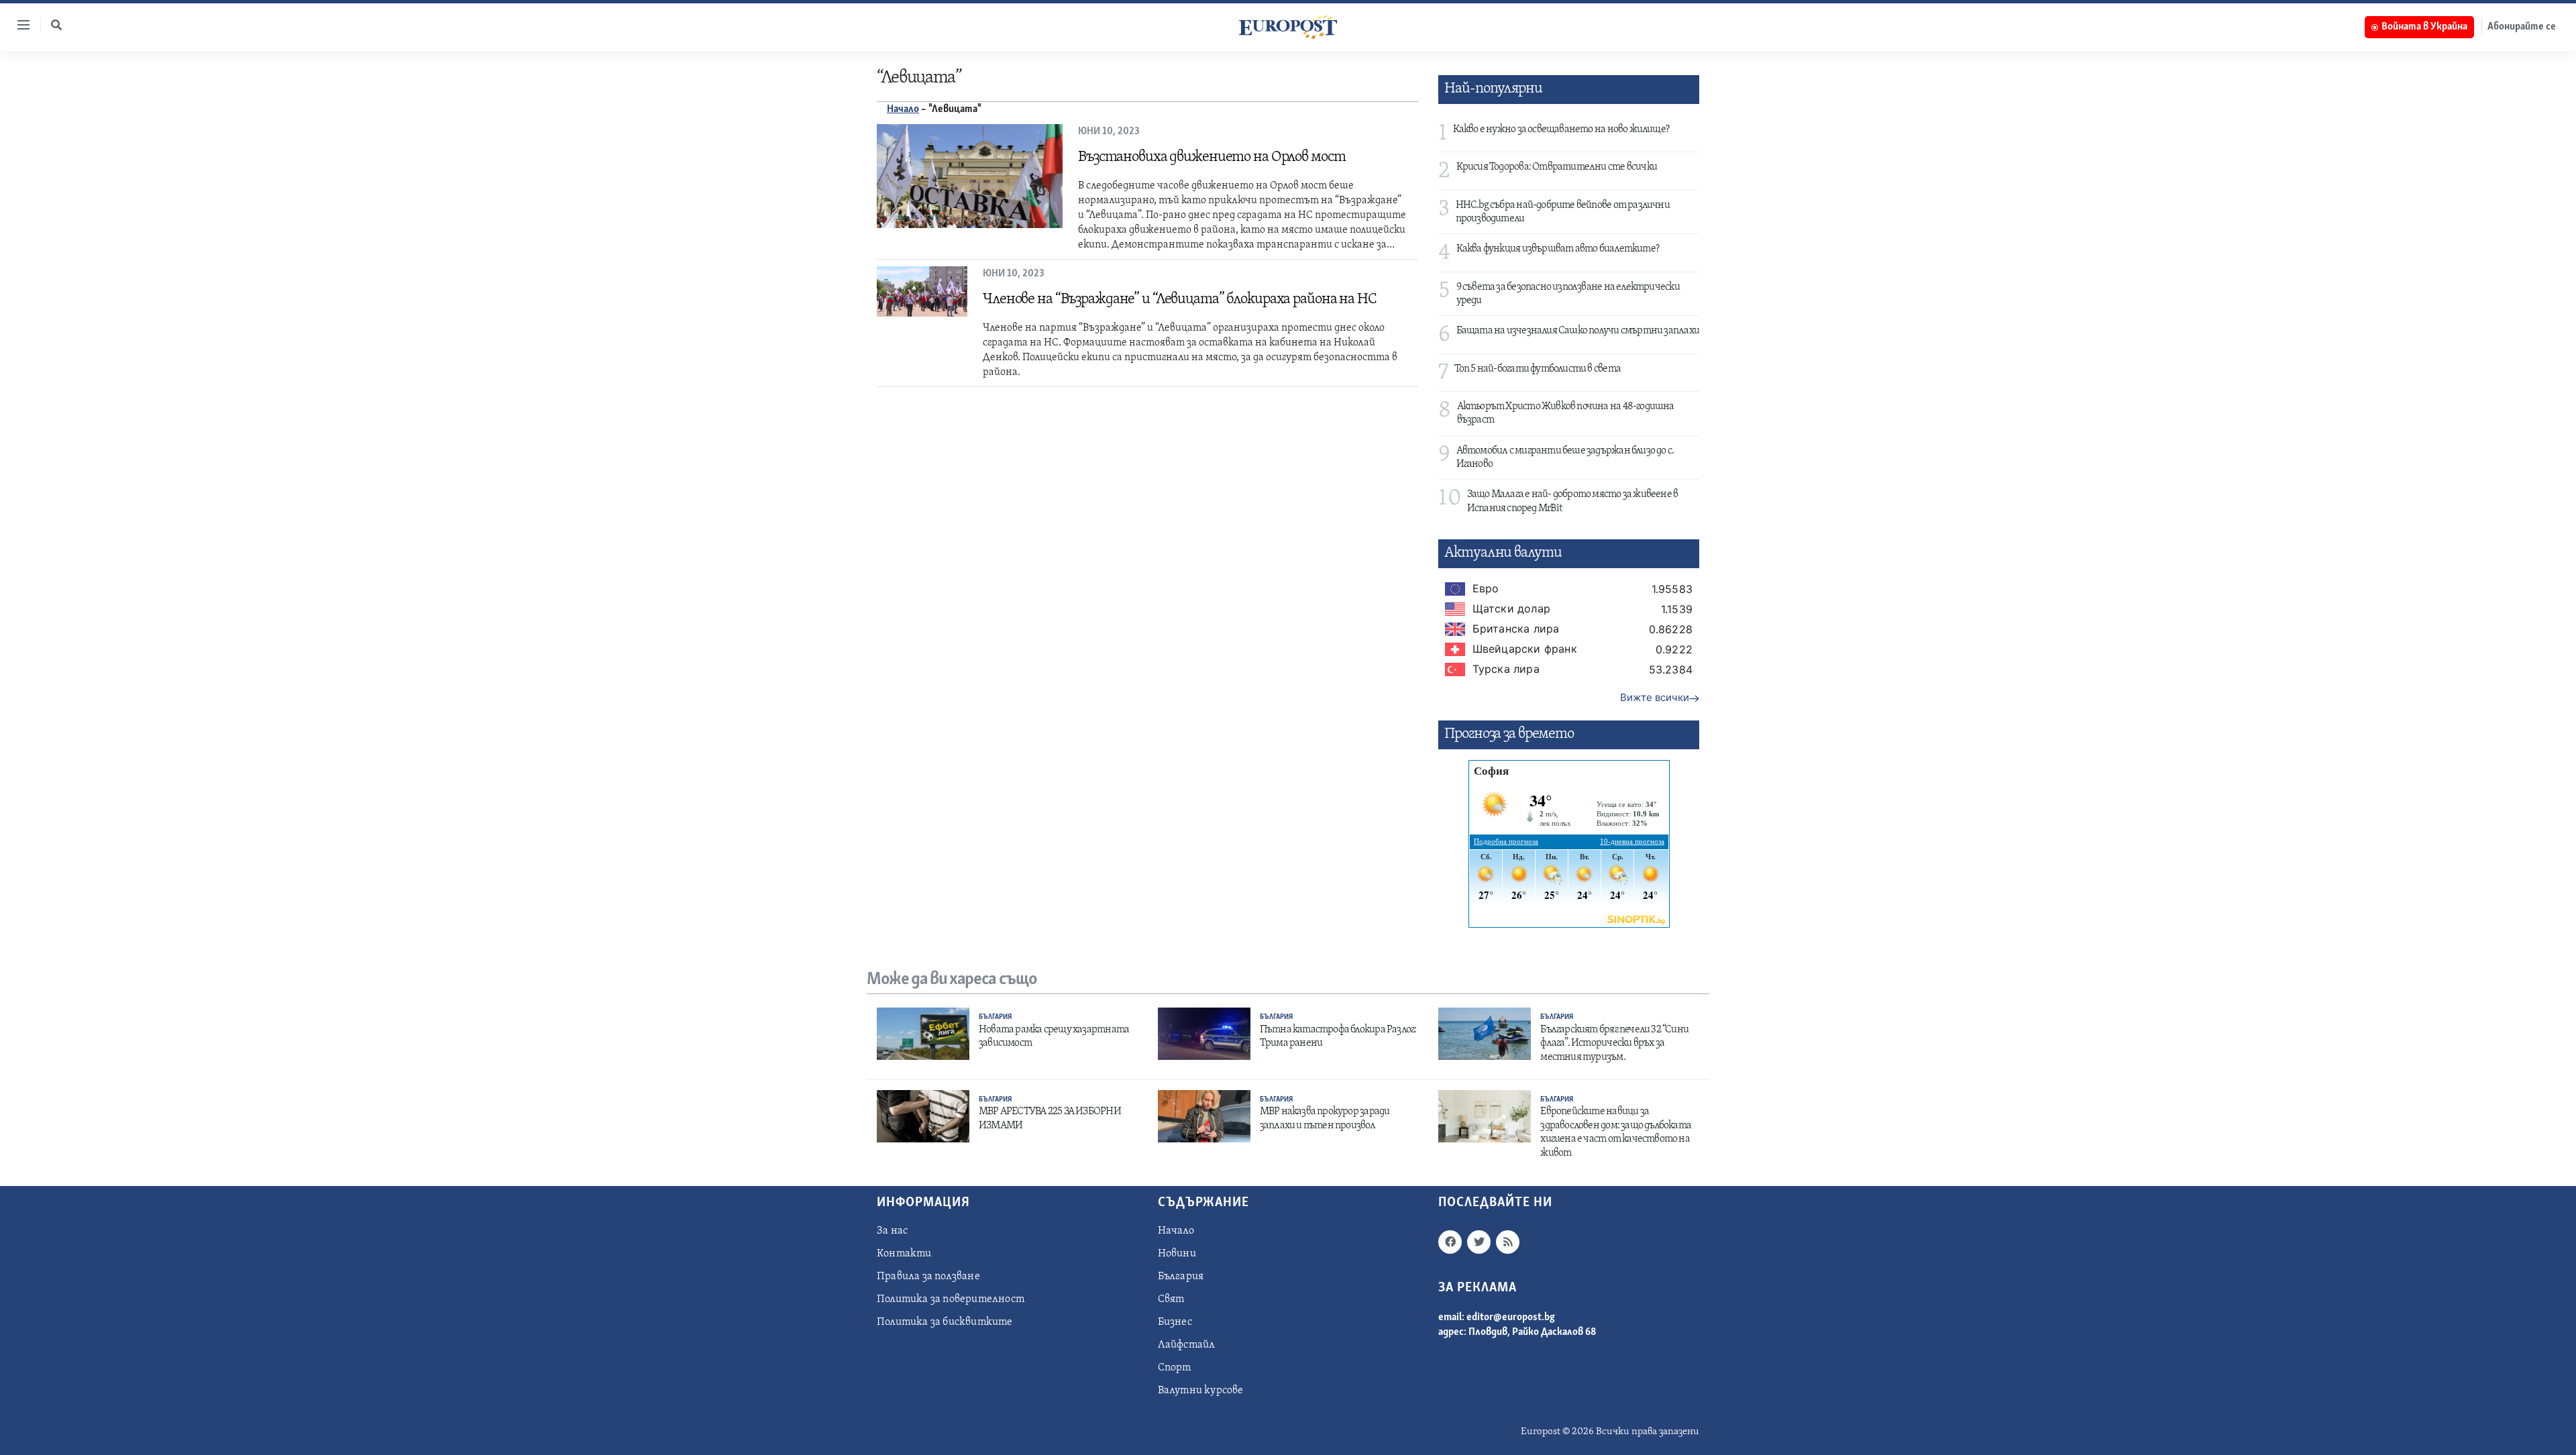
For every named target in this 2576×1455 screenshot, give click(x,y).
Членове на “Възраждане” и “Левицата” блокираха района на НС (1180, 300)
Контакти (904, 1254)
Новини (1177, 1254)
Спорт (1175, 1368)
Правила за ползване (928, 1277)
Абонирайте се (2522, 27)
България (995, 1017)
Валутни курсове (1201, 1391)
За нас (892, 1231)
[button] (56, 25)
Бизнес (1175, 1322)
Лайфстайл (1187, 1345)
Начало (903, 109)
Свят (1171, 1299)
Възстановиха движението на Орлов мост (1212, 157)
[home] (1288, 27)
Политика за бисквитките (945, 1322)
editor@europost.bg (1511, 1317)
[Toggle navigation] (18, 25)
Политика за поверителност (951, 1299)
